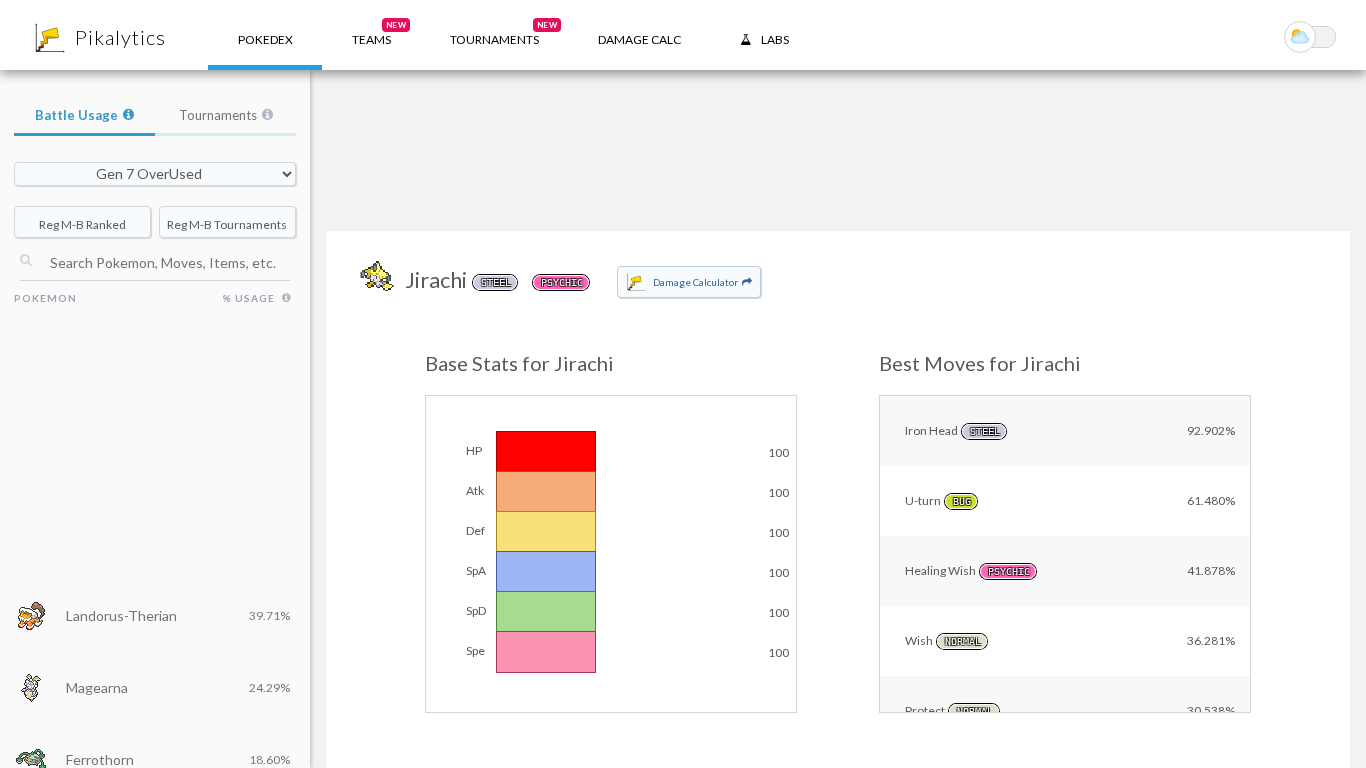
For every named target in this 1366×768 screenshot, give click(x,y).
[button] (371, 35)
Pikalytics (120, 37)
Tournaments (218, 115)
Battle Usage (76, 115)
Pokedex (265, 39)
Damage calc (639, 39)
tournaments (503, 33)
